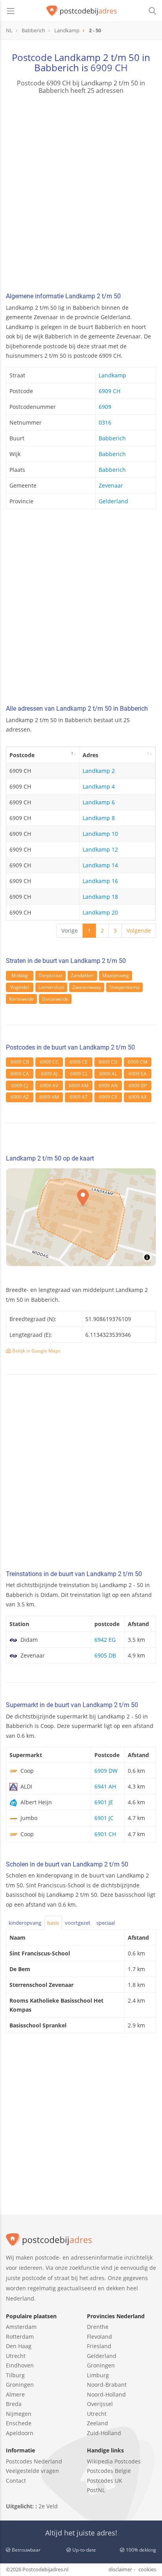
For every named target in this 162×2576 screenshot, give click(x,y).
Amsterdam (21, 2327)
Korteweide (21, 999)
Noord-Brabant (107, 2385)
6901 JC (104, 1818)
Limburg (98, 2375)
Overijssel (100, 2404)
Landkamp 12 (100, 849)
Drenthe (98, 2327)
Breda (14, 2404)
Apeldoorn (20, 2433)
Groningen (20, 2385)
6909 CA (20, 1074)
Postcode (22, 755)
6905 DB (105, 1655)
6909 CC (49, 1062)
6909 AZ (20, 1097)
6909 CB (20, 1062)
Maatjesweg (116, 975)
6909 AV (49, 1086)
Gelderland (113, 501)
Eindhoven (20, 2365)
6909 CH (109, 67)
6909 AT (79, 1097)
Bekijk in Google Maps (36, 1351)
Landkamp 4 (99, 786)
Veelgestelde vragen (32, 2471)
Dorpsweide (55, 999)
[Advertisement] (81, 194)
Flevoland (99, 2337)
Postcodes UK (105, 2481)
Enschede (19, 2423)
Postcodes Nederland (34, 2461)
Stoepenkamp (124, 987)
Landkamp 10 (100, 834)
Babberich (112, 438)
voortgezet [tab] (78, 1923)
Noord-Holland (106, 2394)
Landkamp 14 (100, 865)
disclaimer (120, 2569)
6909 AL (108, 1074)
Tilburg (15, 2375)
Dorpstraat (51, 975)
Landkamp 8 (99, 818)
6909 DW (106, 1771)
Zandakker (82, 975)
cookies (147, 2569)
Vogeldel (20, 987)
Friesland (99, 2346)
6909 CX (108, 1097)
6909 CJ (20, 1086)
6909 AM (79, 1086)
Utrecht (16, 2356)
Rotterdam (20, 2337)
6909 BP (138, 1086)
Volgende (139, 930)
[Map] (81, 1217)
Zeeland (98, 2423)
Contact (16, 2481)
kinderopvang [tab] (25, 1923)
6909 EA (138, 1074)
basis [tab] (53, 1923)
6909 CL (79, 1074)
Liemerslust (51, 987)
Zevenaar (111, 485)
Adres (90, 755)
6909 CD (108, 1062)
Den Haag (19, 2346)
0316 (105, 422)
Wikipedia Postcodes (114, 2461)
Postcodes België (109, 2471)
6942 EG (105, 1640)
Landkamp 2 (99, 771)
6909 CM (138, 1062)
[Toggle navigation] (11, 11)
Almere (15, 2394)
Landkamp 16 (100, 881)
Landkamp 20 (100, 912)
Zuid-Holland (104, 2433)
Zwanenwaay (87, 987)
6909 (105, 407)
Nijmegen (19, 2414)
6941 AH (105, 1786)
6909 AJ (49, 1074)
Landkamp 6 (99, 802)
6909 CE (79, 1062)
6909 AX (138, 1097)
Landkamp (112, 375)
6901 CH (105, 1834)
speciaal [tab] (106, 1923)
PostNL (96, 2490)
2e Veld (48, 2506)
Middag (20, 975)
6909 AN (108, 1086)
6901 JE (104, 1802)
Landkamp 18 (100, 897)
